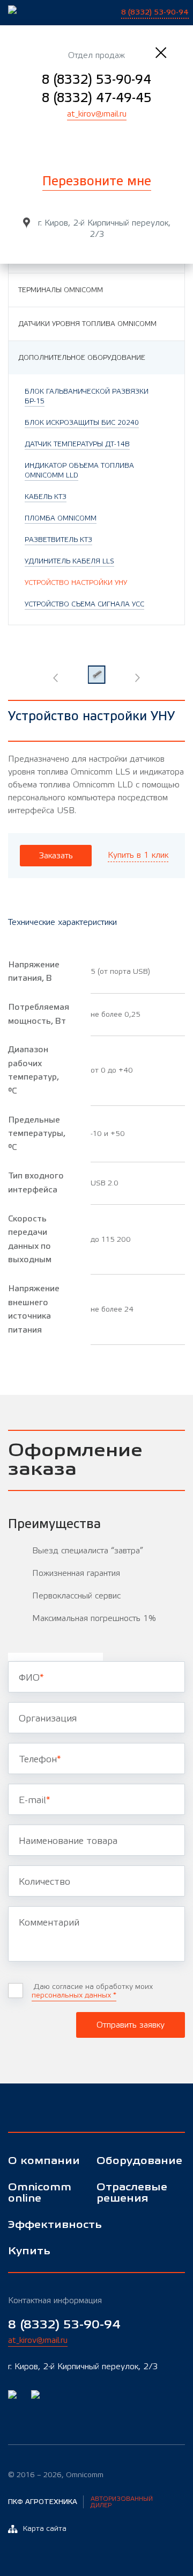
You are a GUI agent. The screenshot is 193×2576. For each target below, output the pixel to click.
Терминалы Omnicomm (61, 290)
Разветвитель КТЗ (58, 540)
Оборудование (134, 2161)
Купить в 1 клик (138, 855)
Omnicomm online (40, 2193)
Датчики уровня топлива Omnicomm (87, 324)
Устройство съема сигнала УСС (84, 604)
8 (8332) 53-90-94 (96, 80)
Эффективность (45, 2225)
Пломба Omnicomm (61, 518)
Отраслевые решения (132, 2193)
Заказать (56, 856)
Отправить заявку (131, 2025)
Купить (29, 2251)
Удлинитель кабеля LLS (69, 561)
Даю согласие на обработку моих (92, 1991)
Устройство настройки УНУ (76, 583)
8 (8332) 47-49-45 (97, 98)
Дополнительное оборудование (82, 358)
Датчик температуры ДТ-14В (77, 444)
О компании (44, 2161)
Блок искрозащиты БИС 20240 (82, 423)
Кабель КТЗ (46, 497)
